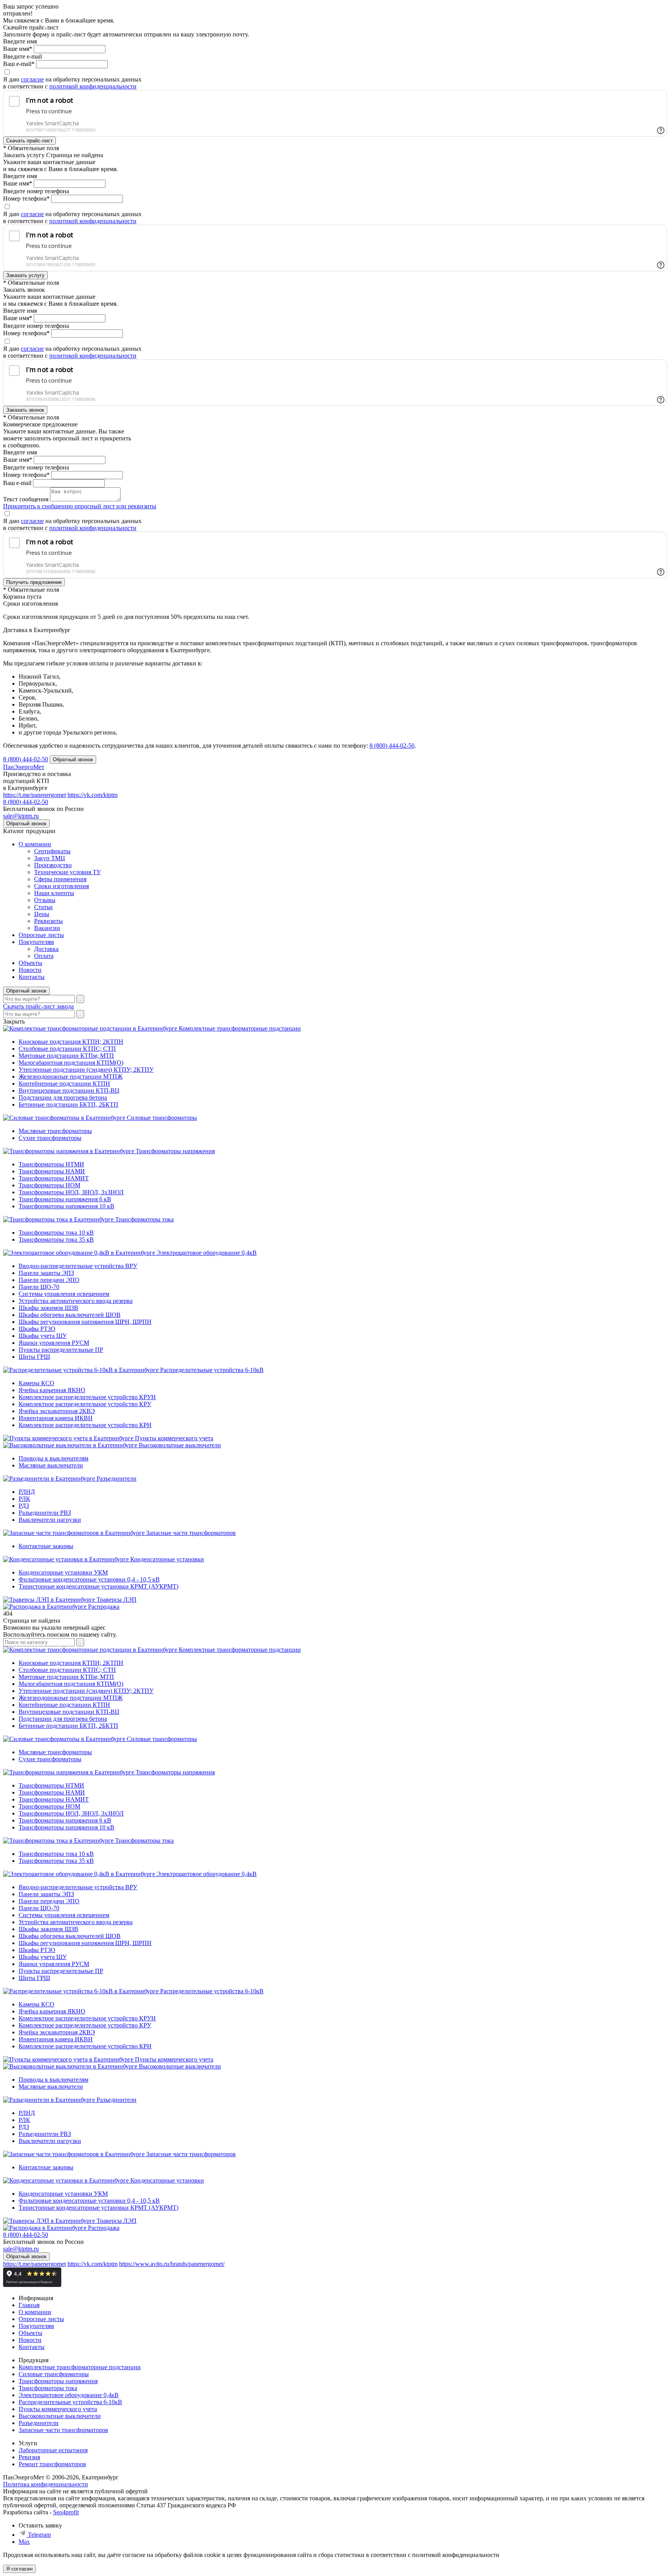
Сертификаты (52, 851)
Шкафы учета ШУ (43, 1336)
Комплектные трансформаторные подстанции (240, 1028)
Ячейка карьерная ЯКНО (52, 1390)
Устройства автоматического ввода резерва (76, 1301)
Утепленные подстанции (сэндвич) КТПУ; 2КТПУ (86, 1070)
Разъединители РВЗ (45, 1513)
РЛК (24, 1499)
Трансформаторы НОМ (49, 1185)
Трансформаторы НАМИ (52, 1171)
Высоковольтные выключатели (180, 1445)
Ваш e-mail (17, 483)
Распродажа (104, 1607)
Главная (29, 2305)
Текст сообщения (26, 499)
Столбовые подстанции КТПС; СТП (67, 1049)
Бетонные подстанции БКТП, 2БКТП (68, 1104)
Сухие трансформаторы (50, 1138)
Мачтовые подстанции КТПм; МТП (66, 1056)
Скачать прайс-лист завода (38, 1006)
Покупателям (36, 942)
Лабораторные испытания (53, 2450)
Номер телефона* (26, 198)
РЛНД (27, 1492)
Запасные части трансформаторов (191, 1533)
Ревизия (29, 2457)
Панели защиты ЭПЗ (46, 1273)
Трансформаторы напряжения (175, 1151)
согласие (32, 79)
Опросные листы (41, 935)
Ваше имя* (18, 49)
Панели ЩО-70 (39, 1287)
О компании (35, 844)
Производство (53, 865)
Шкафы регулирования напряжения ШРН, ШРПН (85, 1322)
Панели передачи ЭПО (49, 1280)
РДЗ (24, 1506)
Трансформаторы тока (144, 1219)
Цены (42, 914)
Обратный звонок (26, 991)
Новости (30, 970)
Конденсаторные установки (167, 1559)
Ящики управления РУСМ (54, 1343)
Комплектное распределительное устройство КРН (85, 1425)
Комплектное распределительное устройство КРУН (87, 1397)
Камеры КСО (36, 1383)
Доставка (46, 949)
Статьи (43, 907)
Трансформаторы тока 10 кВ (56, 1233)
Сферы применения (60, 879)
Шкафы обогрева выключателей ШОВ (70, 1315)
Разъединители (117, 1479)
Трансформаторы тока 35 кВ (56, 1239)
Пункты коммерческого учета (174, 1438)
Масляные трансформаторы (55, 1131)
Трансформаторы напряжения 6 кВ (65, 1199)
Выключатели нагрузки (50, 1520)
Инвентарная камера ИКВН (56, 1418)
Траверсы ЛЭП (117, 1600)
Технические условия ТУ (67, 872)
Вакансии (47, 928)
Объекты (30, 963)
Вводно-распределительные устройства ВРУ (78, 1266)
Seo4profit (66, 2512)
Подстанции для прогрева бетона (63, 1097)
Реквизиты (48, 921)
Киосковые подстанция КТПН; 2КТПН (71, 1042)
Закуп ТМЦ (50, 858)
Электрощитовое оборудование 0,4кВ (207, 1253)
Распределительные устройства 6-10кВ (212, 1370)
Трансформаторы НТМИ (51, 1164)
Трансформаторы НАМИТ (54, 1178)
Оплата (44, 956)
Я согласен (19, 2569)
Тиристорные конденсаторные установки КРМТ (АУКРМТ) (98, 1586)
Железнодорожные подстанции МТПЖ (71, 1077)
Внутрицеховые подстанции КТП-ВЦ (69, 1091)
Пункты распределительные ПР (61, 1350)
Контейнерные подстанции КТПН (64, 1084)
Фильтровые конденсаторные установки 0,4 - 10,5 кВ (89, 1579)
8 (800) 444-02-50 (392, 746)
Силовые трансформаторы (162, 1118)
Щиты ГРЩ (34, 1357)
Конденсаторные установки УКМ (63, 1572)
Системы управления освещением (64, 1294)
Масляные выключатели (51, 1465)
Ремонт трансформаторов (52, 2464)
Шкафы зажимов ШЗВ (48, 1308)
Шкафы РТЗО (37, 1329)
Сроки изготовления (61, 886)
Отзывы (45, 900)
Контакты (32, 977)
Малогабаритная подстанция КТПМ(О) (71, 1063)
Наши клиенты (54, 893)
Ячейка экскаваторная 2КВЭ (57, 1411)
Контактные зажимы (46, 1546)
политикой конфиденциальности (93, 86)
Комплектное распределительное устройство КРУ (85, 1404)
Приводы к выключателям (54, 1458)
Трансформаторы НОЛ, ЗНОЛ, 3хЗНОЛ (71, 1192)
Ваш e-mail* (19, 64)
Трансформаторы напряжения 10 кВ (66, 1206)
